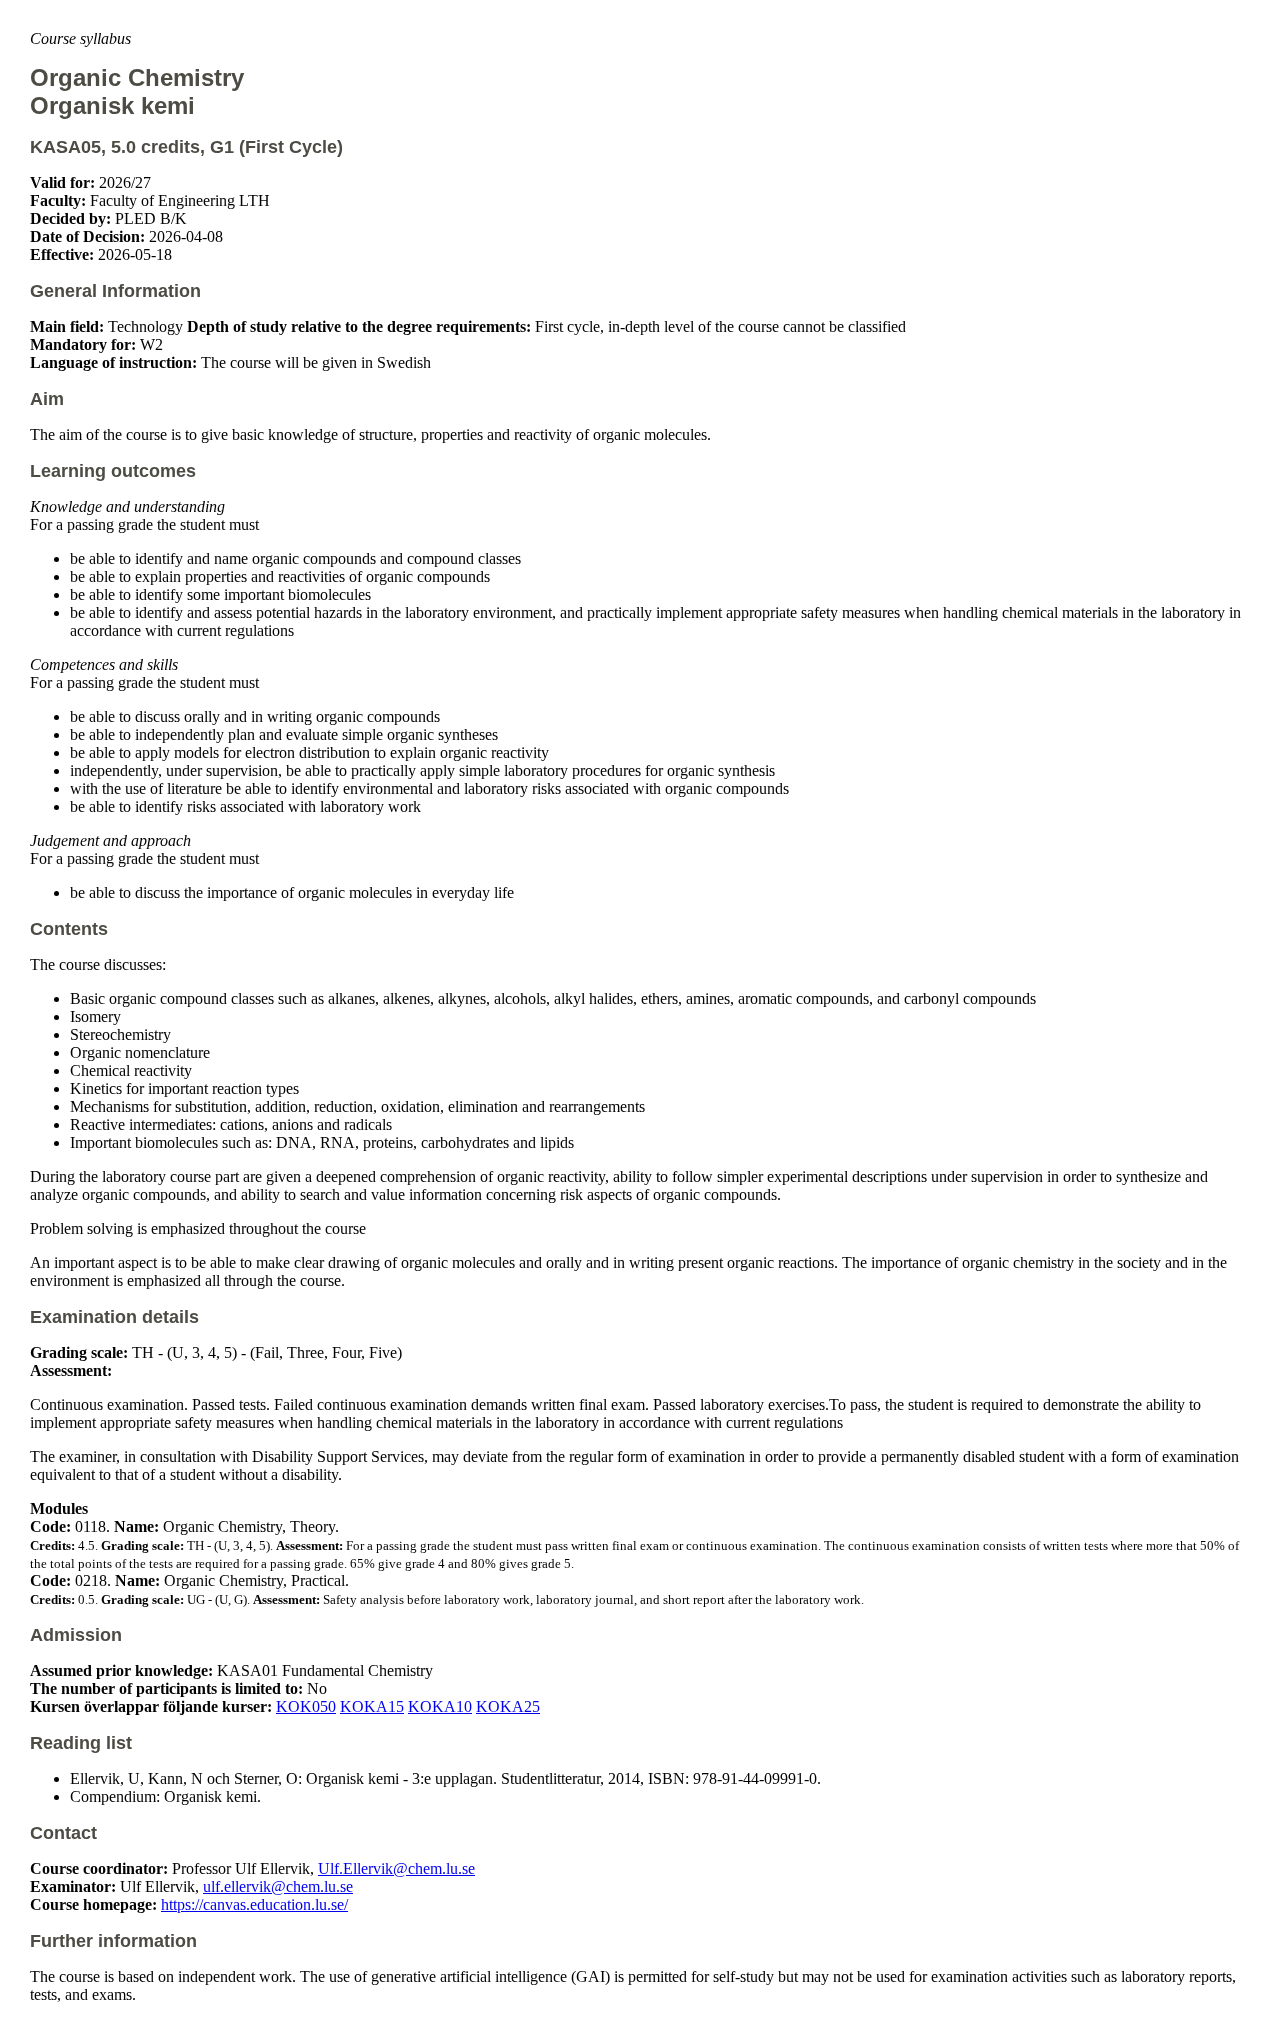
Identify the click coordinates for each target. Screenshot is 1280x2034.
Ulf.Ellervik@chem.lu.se (396, 1868)
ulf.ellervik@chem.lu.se (278, 1886)
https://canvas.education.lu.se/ (254, 1904)
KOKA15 (372, 1706)
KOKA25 (508, 1706)
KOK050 (306, 1706)
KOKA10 (440, 1706)
